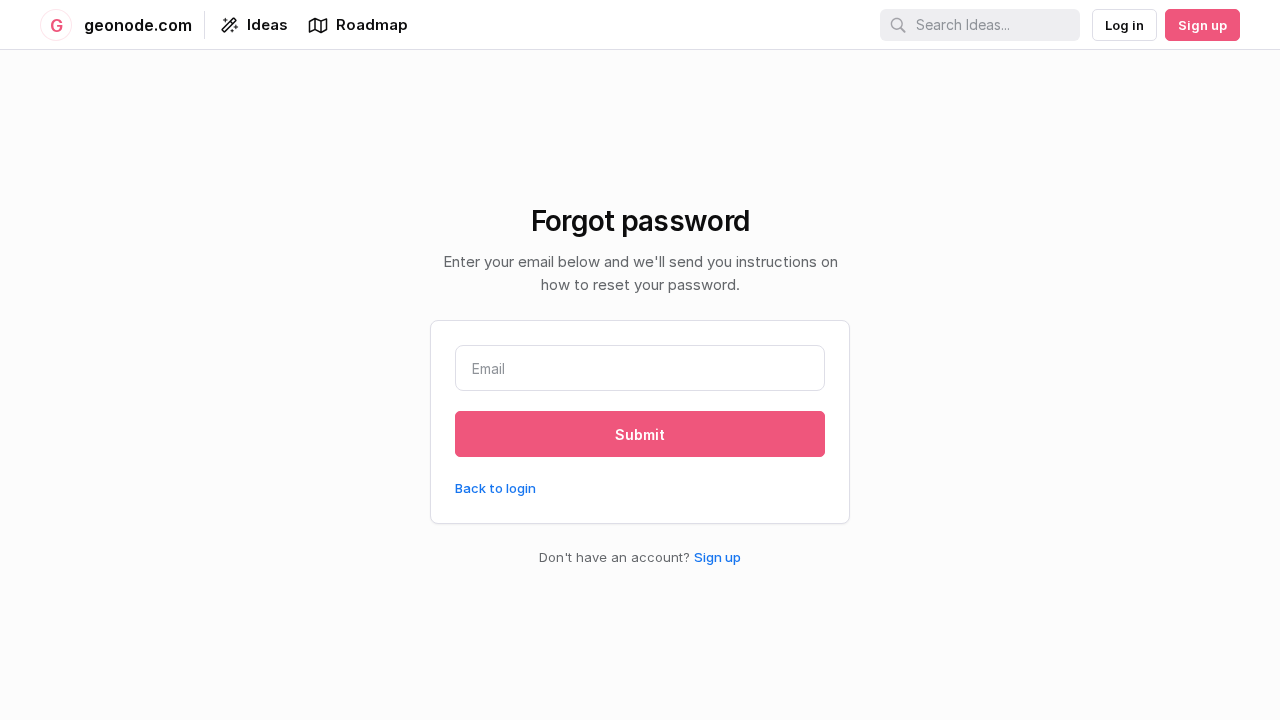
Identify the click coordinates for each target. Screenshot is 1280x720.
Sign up (717, 557)
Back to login (495, 488)
